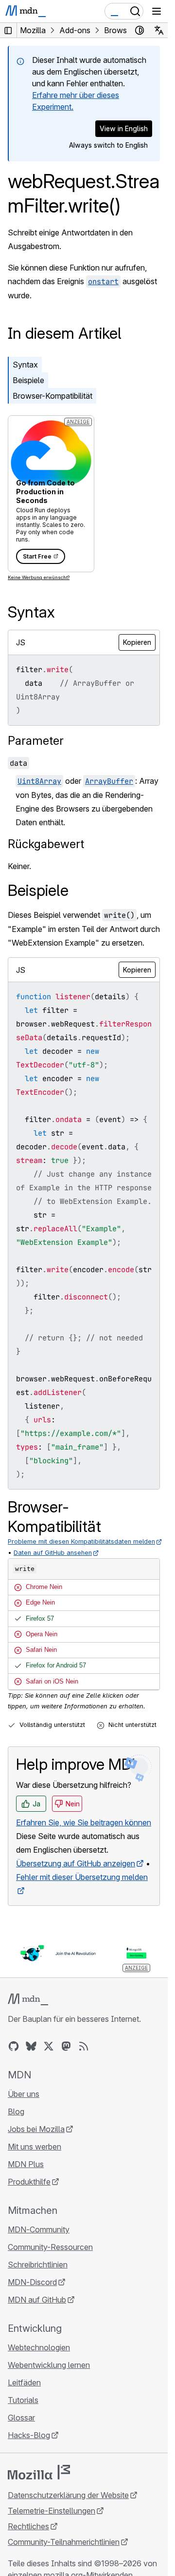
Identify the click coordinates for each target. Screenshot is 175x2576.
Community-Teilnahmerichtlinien (64, 2542)
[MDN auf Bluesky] (31, 2046)
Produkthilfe (29, 2182)
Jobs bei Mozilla (36, 2129)
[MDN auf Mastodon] (66, 2046)
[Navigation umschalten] (157, 11)
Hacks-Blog (29, 2435)
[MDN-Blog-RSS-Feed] (84, 2046)
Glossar (21, 2418)
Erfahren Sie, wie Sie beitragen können (84, 1822)
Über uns (24, 2094)
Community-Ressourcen (50, 2247)
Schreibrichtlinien (38, 2265)
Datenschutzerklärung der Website (68, 2495)
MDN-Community (39, 2229)
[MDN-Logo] (28, 1999)
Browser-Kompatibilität (52, 396)
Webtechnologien (39, 2347)
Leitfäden (24, 2382)
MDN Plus (26, 2164)
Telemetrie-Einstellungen (52, 2511)
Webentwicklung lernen (49, 2365)
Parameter (36, 741)
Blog (16, 2111)
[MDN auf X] (49, 2046)
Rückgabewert (46, 844)
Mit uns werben (35, 2147)
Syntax (25, 365)
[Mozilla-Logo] (39, 2472)
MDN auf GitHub (37, 2300)
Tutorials (23, 2400)
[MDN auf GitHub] (14, 2046)
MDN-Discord (32, 2282)
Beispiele (28, 380)
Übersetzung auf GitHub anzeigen (76, 1863)
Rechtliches (28, 2526)
